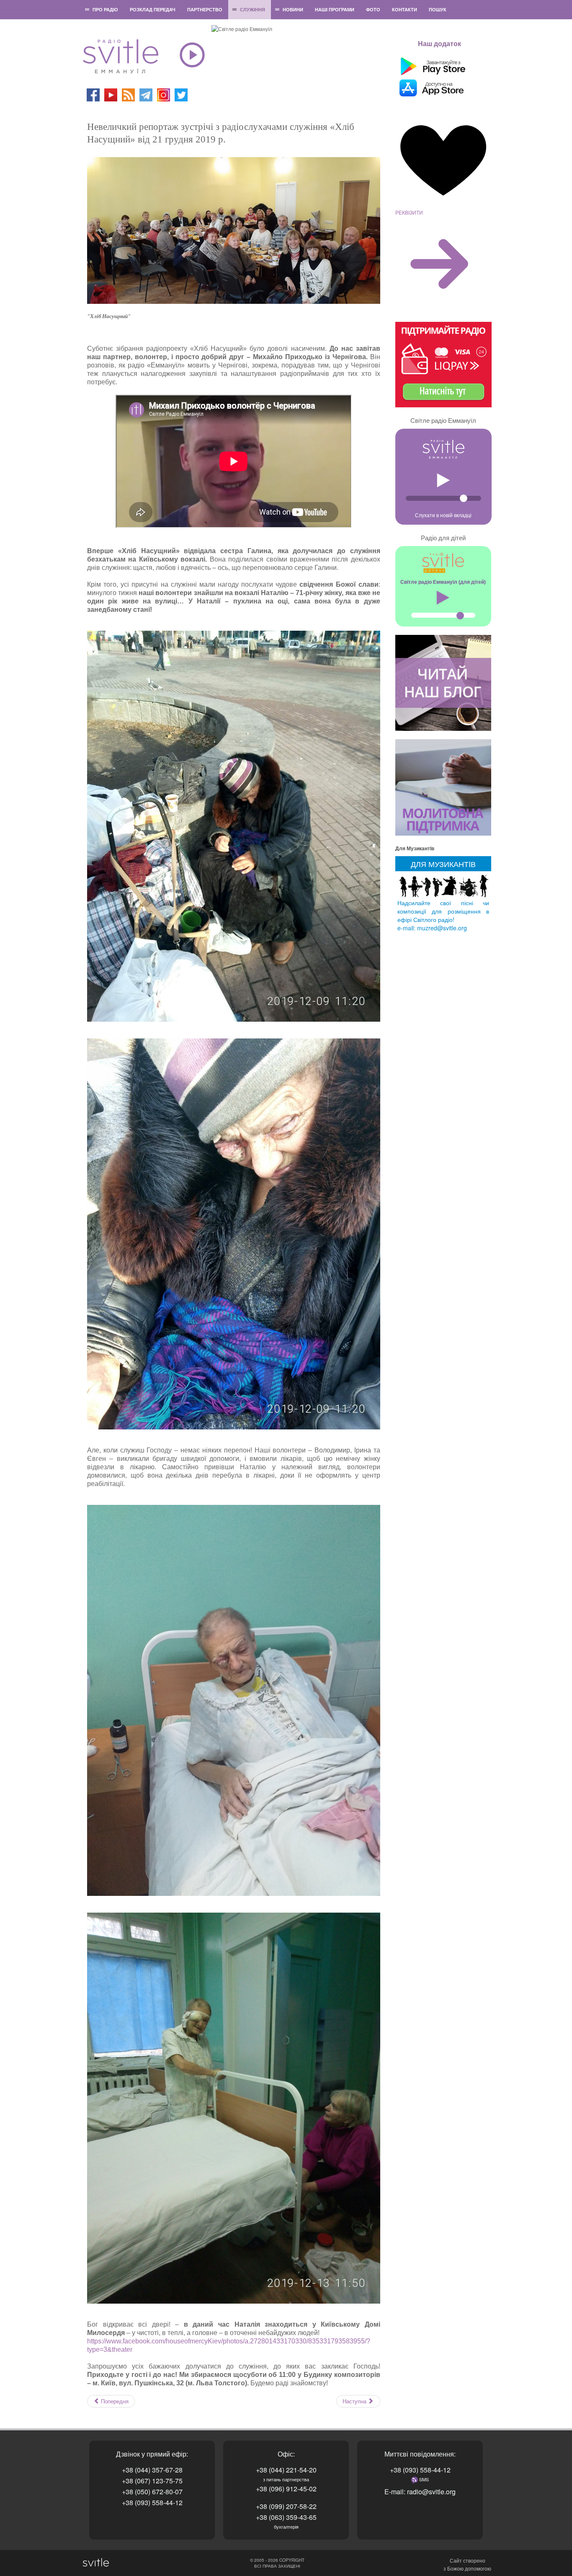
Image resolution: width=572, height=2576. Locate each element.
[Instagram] (164, 94)
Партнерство (205, 9)
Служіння (253, 9)
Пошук (438, 9)
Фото (373, 9)
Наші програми (335, 9)
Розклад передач (153, 9)
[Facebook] (93, 94)
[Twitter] (181, 94)
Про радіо (105, 9)
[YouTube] (111, 94)
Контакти (405, 9)
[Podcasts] (128, 94)
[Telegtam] (146, 94)
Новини (293, 9)
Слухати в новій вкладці (443, 515)
